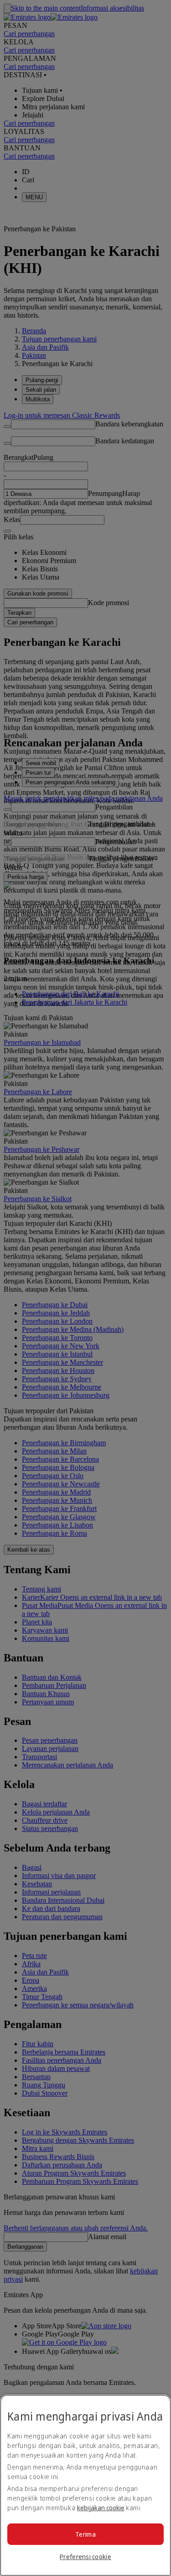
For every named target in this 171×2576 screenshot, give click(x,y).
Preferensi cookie (85, 2557)
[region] (85, 2485)
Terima (85, 2534)
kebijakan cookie (101, 2508)
